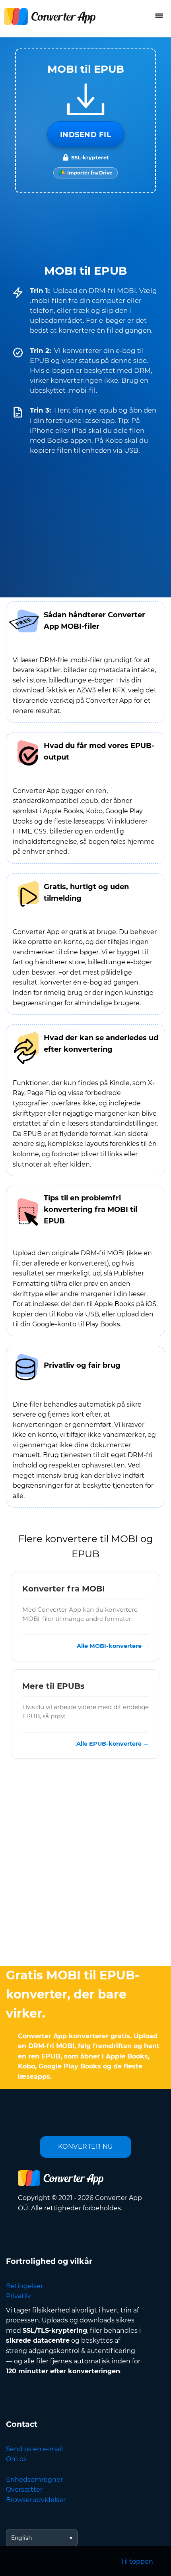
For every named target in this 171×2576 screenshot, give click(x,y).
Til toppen (137, 2561)
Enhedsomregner (34, 2480)
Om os (16, 2459)
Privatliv (18, 2296)
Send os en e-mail (34, 2449)
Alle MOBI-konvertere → (113, 1646)
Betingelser (24, 2286)
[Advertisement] (85, 1865)
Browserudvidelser (36, 2500)
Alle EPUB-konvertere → (113, 1744)
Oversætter (24, 2490)
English (21, 2538)
